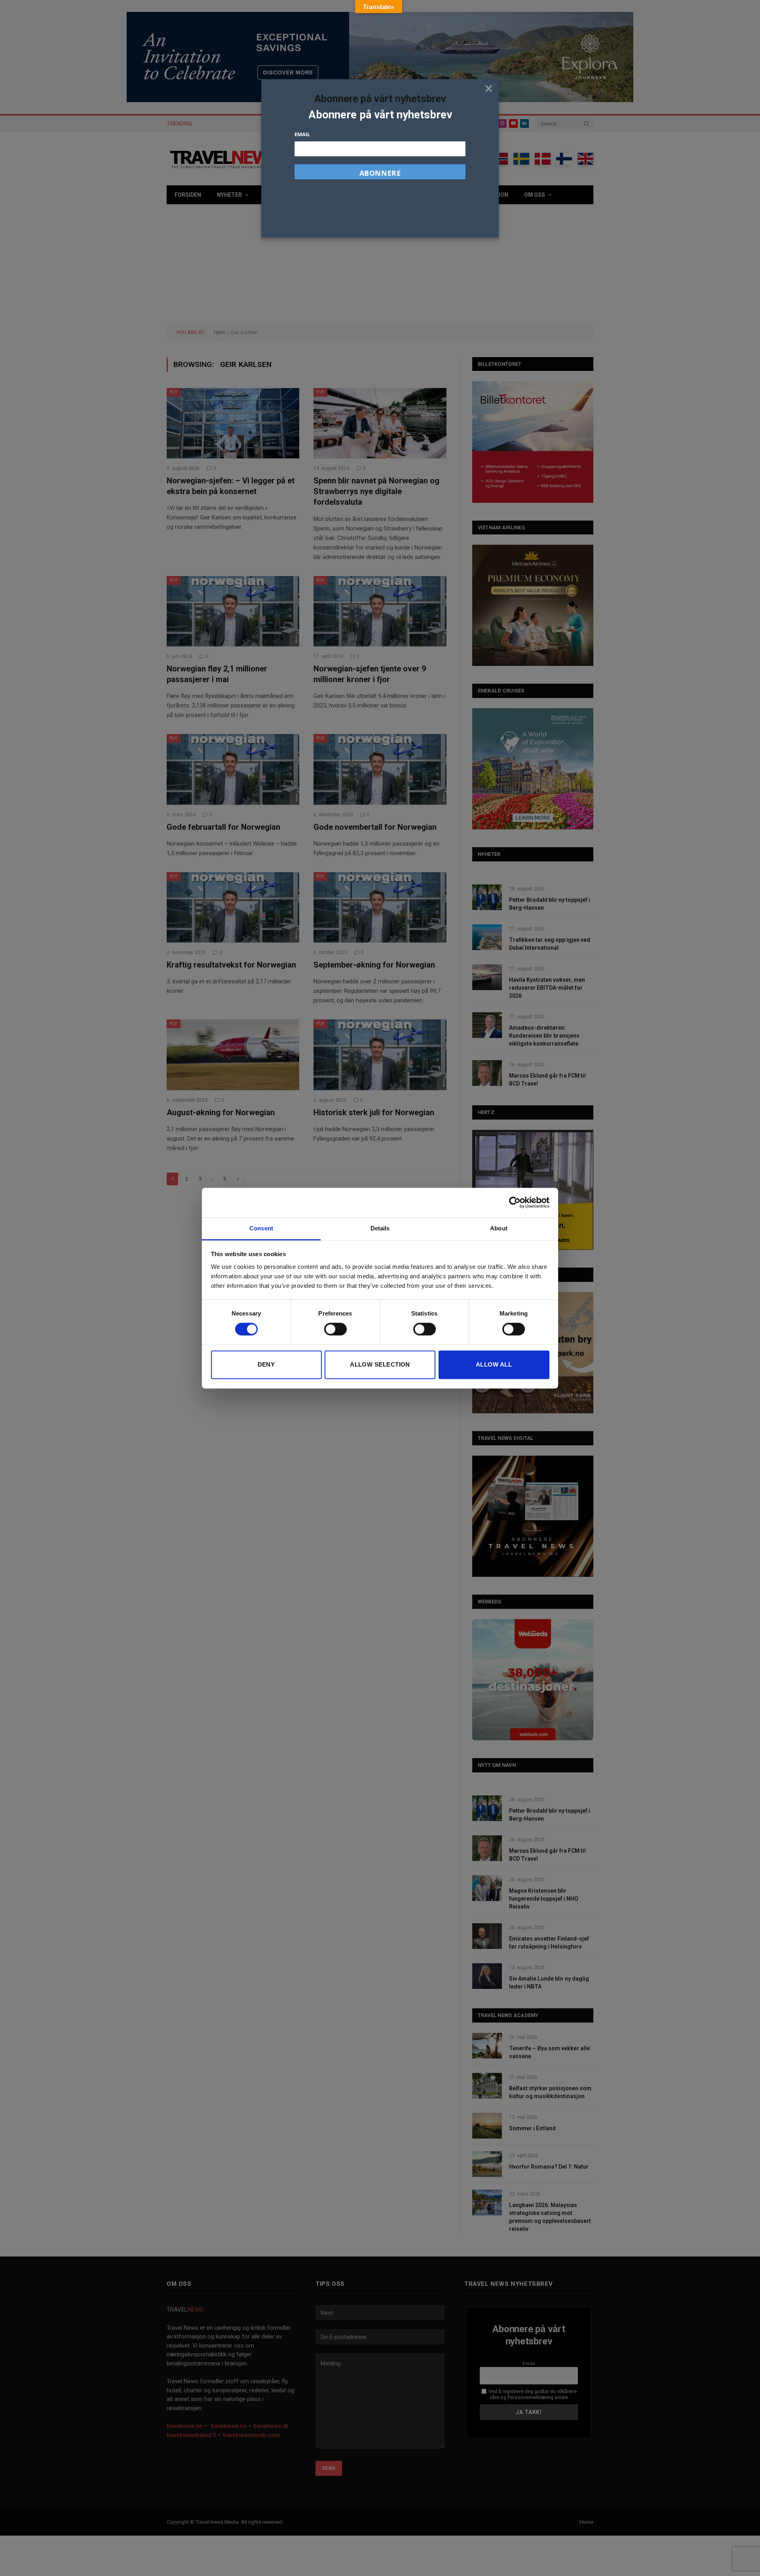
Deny (266, 1365)
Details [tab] (380, 1228)
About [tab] (499, 1228)
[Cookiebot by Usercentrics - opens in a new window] (515, 1202)
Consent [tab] (261, 1228)
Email (302, 134)
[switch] (335, 1329)
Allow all (494, 1365)
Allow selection (380, 1365)
